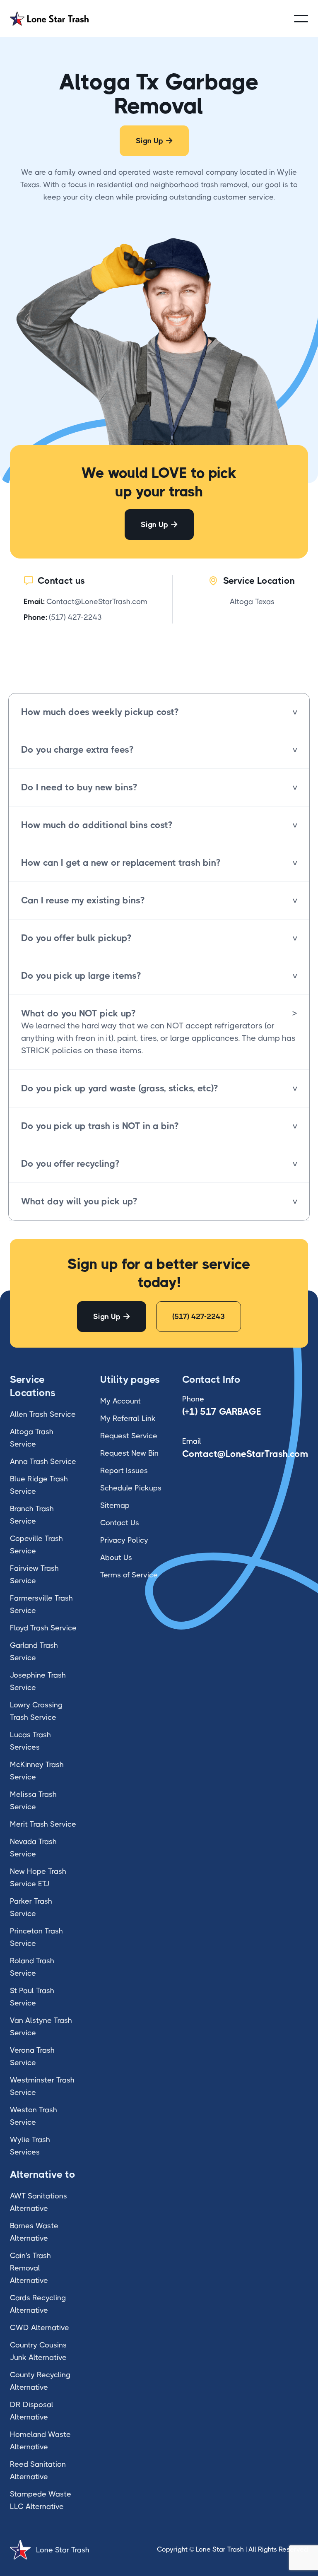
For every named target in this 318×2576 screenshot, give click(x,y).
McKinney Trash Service (37, 1771)
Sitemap (115, 1505)
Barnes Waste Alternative (34, 2232)
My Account (120, 1401)
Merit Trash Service (43, 1824)
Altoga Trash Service (32, 1438)
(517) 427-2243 (75, 617)
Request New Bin (129, 1453)
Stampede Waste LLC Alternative (41, 2500)
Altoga (241, 602)
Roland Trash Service (32, 1967)
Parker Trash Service (31, 1907)
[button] (301, 19)
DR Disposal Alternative (32, 2411)
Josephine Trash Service (38, 1681)
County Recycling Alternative (40, 2381)
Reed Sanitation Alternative (38, 2470)
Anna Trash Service (43, 1461)
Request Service (129, 1436)
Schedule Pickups (131, 1488)
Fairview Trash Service (34, 1574)
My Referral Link (128, 1418)
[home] (49, 18)
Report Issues (124, 1471)
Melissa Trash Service (33, 1801)
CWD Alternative (40, 2328)
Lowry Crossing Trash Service (36, 1711)
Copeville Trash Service (36, 1545)
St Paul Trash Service (32, 1997)
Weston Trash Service (34, 2116)
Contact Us (120, 1523)
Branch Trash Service (32, 1515)
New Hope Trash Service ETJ (38, 1878)
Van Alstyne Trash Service (41, 2027)
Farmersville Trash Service (41, 1604)
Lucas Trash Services (30, 1741)
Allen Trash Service (43, 1414)
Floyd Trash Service (43, 1628)
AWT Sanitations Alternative (39, 2202)
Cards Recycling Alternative (38, 2304)
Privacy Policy (124, 1540)
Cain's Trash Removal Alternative (30, 2268)
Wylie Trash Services (30, 2146)
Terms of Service (129, 1575)
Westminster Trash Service (42, 2086)
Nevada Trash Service (33, 1848)
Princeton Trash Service (36, 1937)
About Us (116, 1558)
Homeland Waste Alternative (40, 2441)
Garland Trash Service (34, 1652)
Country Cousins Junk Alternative (38, 2351)
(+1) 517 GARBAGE (222, 1412)
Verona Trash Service (32, 2056)
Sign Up (154, 141)
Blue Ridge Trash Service (39, 1485)
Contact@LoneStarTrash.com (97, 602)
